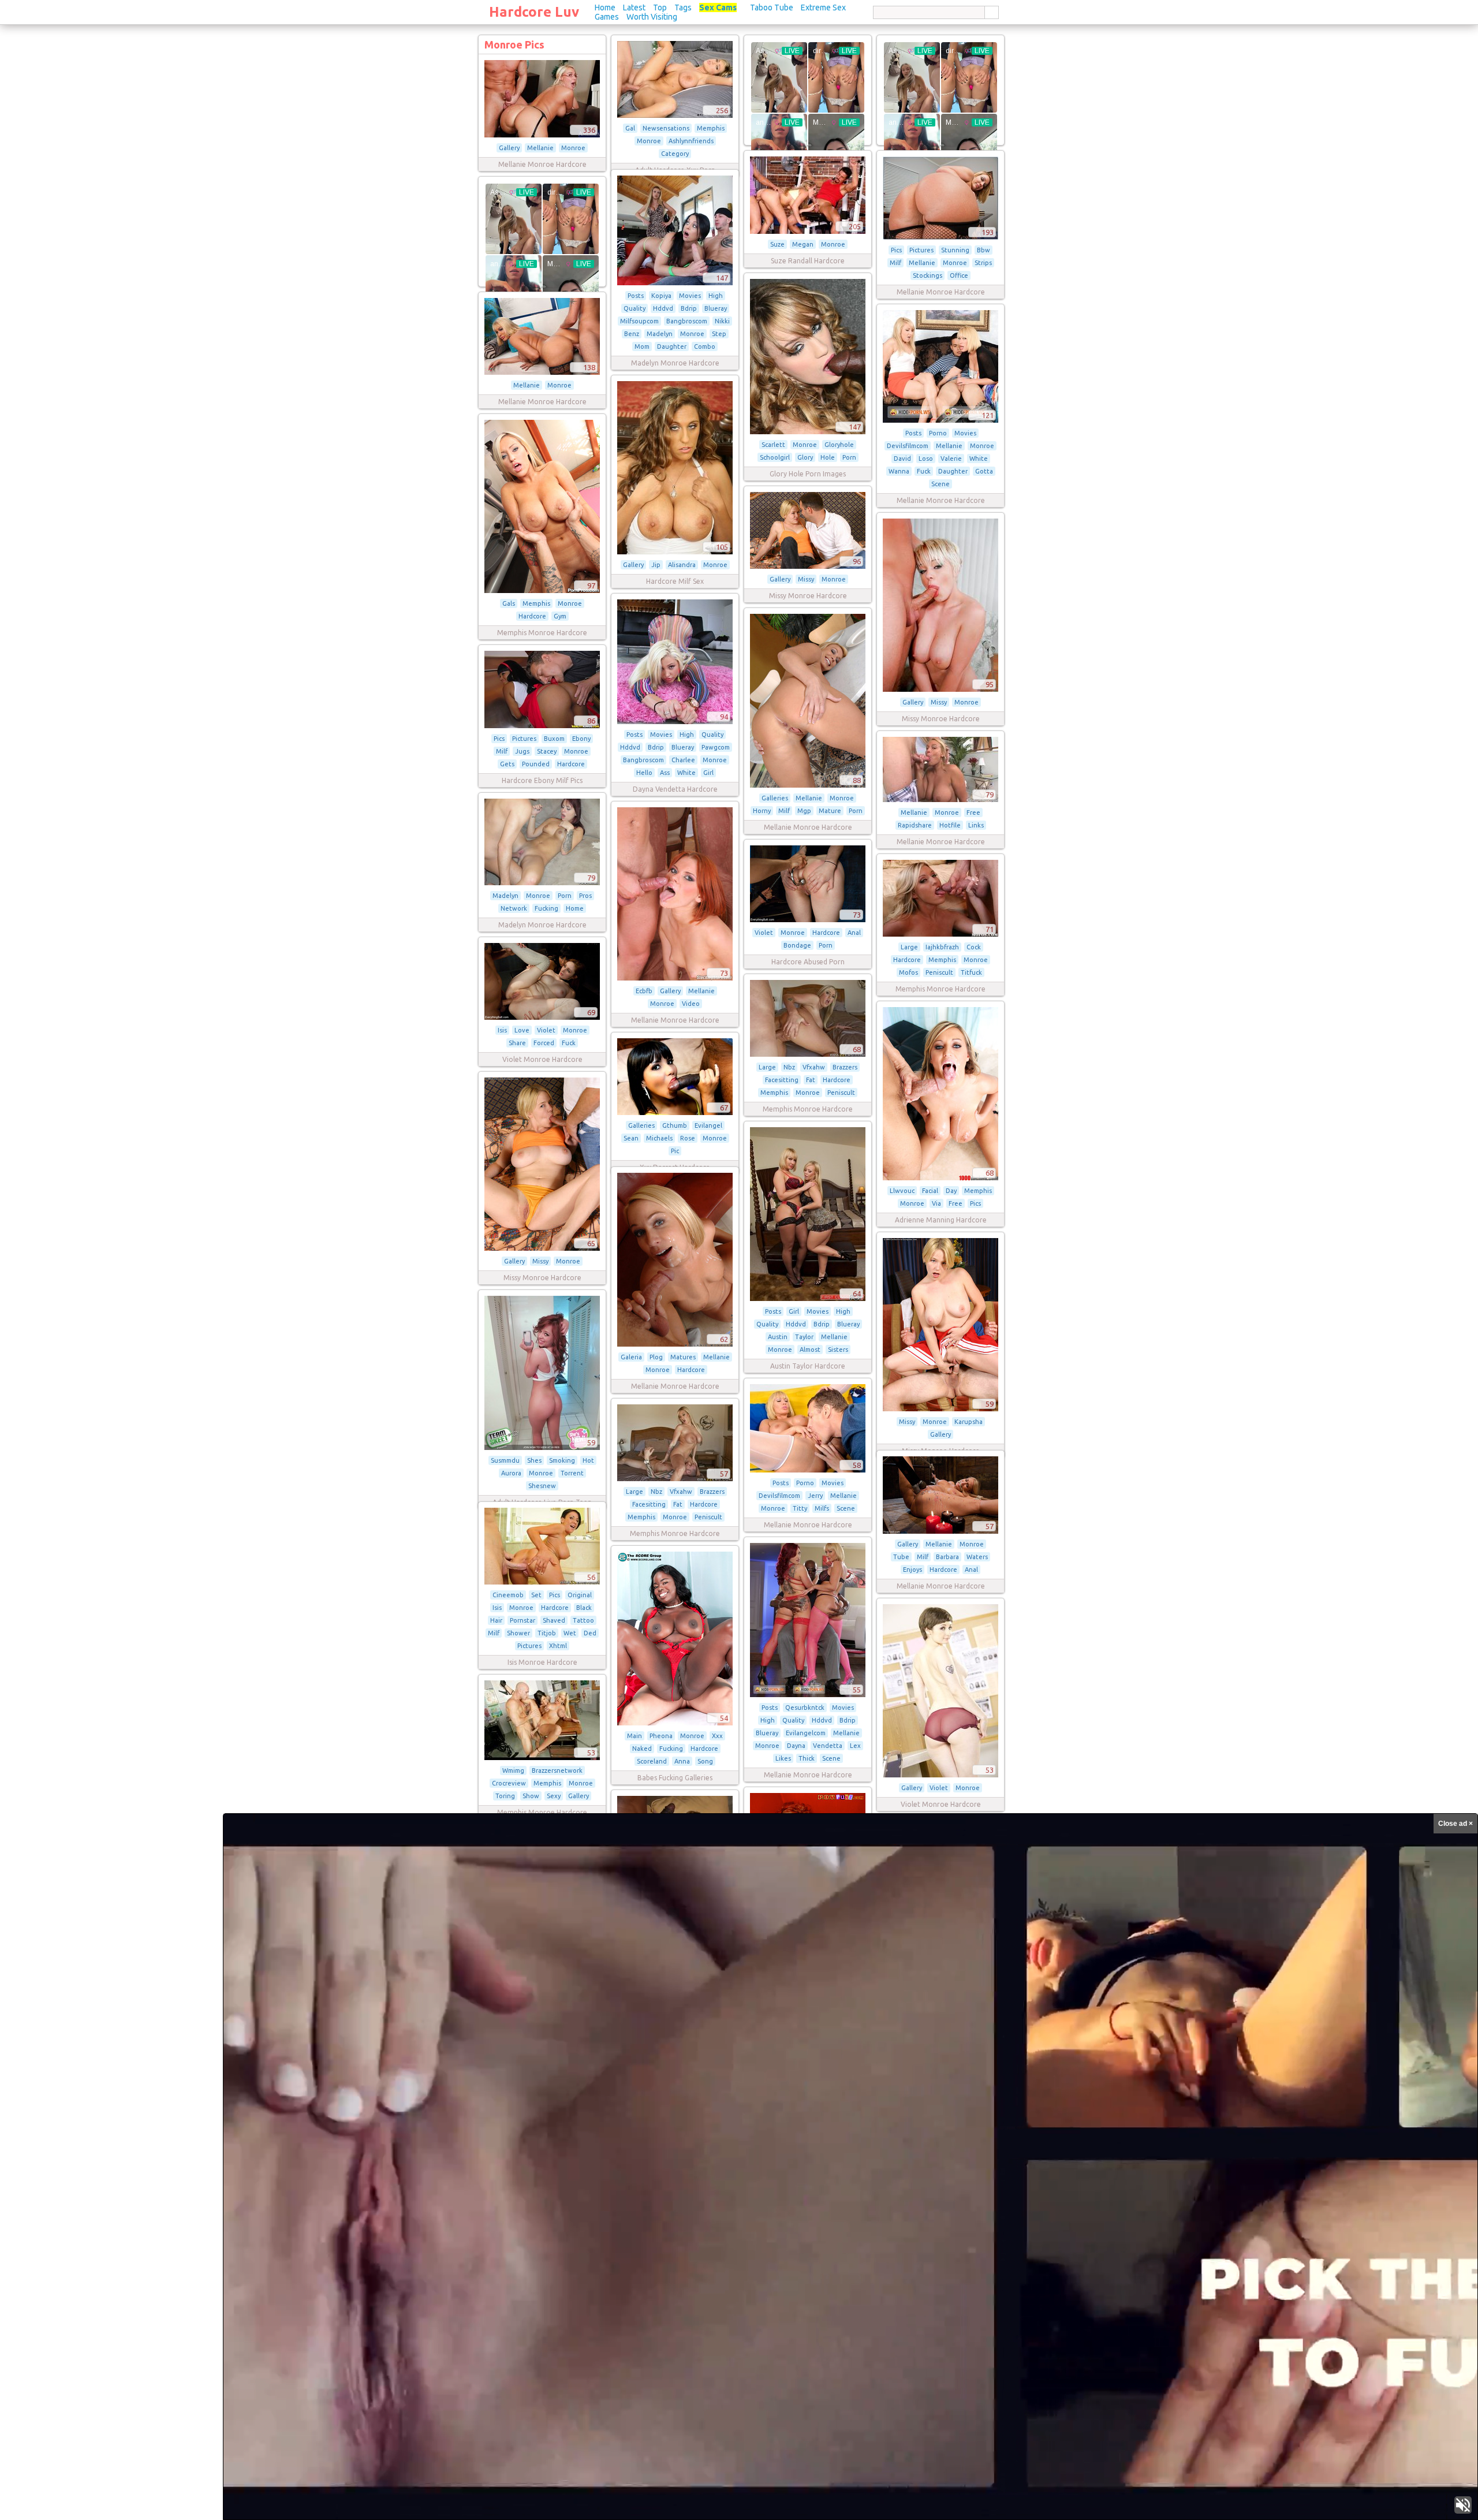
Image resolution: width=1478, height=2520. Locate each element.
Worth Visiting (652, 17)
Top (660, 8)
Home (605, 8)
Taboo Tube (772, 8)
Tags (683, 8)
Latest (634, 8)
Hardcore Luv (534, 12)
